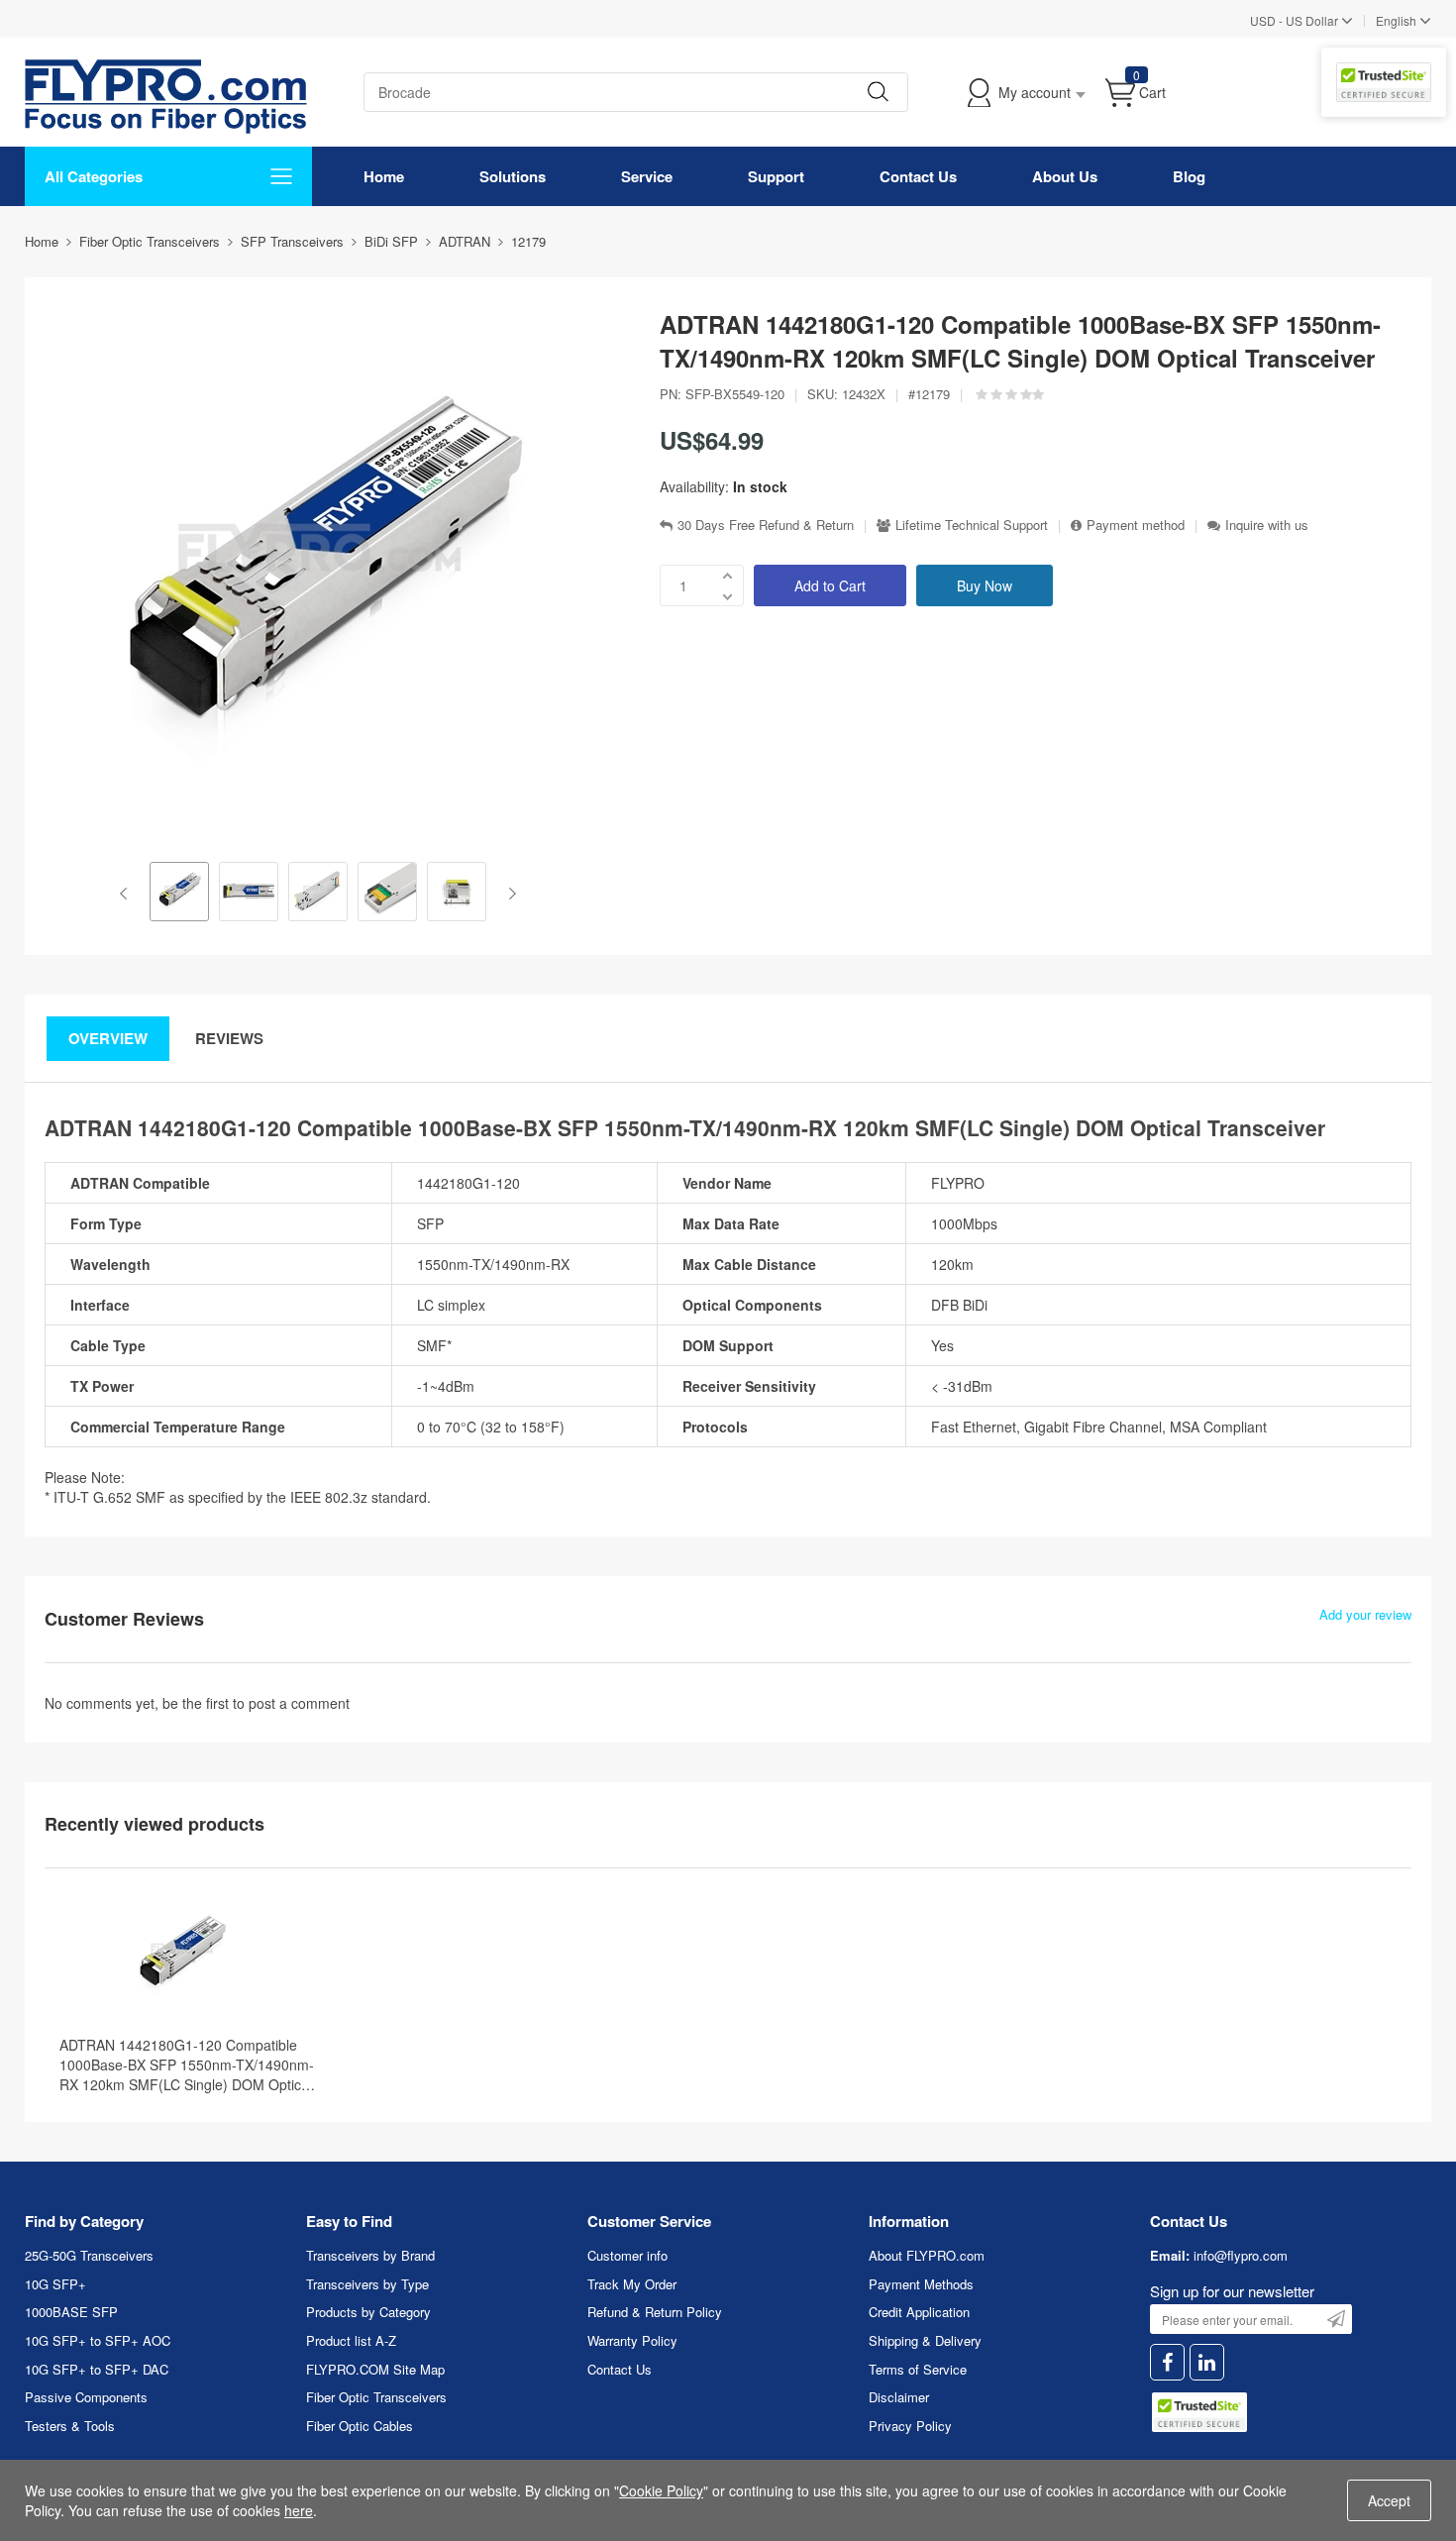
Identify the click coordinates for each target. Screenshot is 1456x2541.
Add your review (1365, 1615)
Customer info (627, 2255)
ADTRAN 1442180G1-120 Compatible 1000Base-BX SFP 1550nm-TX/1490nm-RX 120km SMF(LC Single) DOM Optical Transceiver (187, 2065)
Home (384, 176)
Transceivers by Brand (370, 2255)
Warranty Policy (632, 2340)
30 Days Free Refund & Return (766, 525)
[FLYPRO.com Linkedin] (1207, 2362)
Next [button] (509, 894)
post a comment (299, 1703)
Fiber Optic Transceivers (376, 2397)
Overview (108, 1038)
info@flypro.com (1241, 2255)
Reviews (229, 1038)
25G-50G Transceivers (89, 2255)
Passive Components (86, 2397)
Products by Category (368, 2312)
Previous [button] (127, 894)
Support (776, 176)
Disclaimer (899, 2397)
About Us (1065, 176)
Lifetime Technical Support (972, 525)
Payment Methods (921, 2284)
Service (647, 176)
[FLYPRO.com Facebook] (1167, 2362)
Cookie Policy (661, 2490)
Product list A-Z (351, 2340)
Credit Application (919, 2312)
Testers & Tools (70, 2426)
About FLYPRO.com (927, 2255)
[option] (179, 894)
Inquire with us (1267, 525)
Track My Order (632, 2284)
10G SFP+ (55, 2284)
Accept (1389, 2500)
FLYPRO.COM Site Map (375, 2369)
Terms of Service (918, 2369)
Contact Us (918, 176)
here (299, 2510)
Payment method (1136, 525)
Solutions (513, 176)
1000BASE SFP (71, 2312)
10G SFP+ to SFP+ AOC (98, 2340)
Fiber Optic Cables (360, 2426)
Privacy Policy (910, 2426)
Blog (1189, 176)
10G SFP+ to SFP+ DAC (97, 2369)
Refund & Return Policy (655, 2312)
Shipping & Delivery (925, 2340)
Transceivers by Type (367, 2284)
